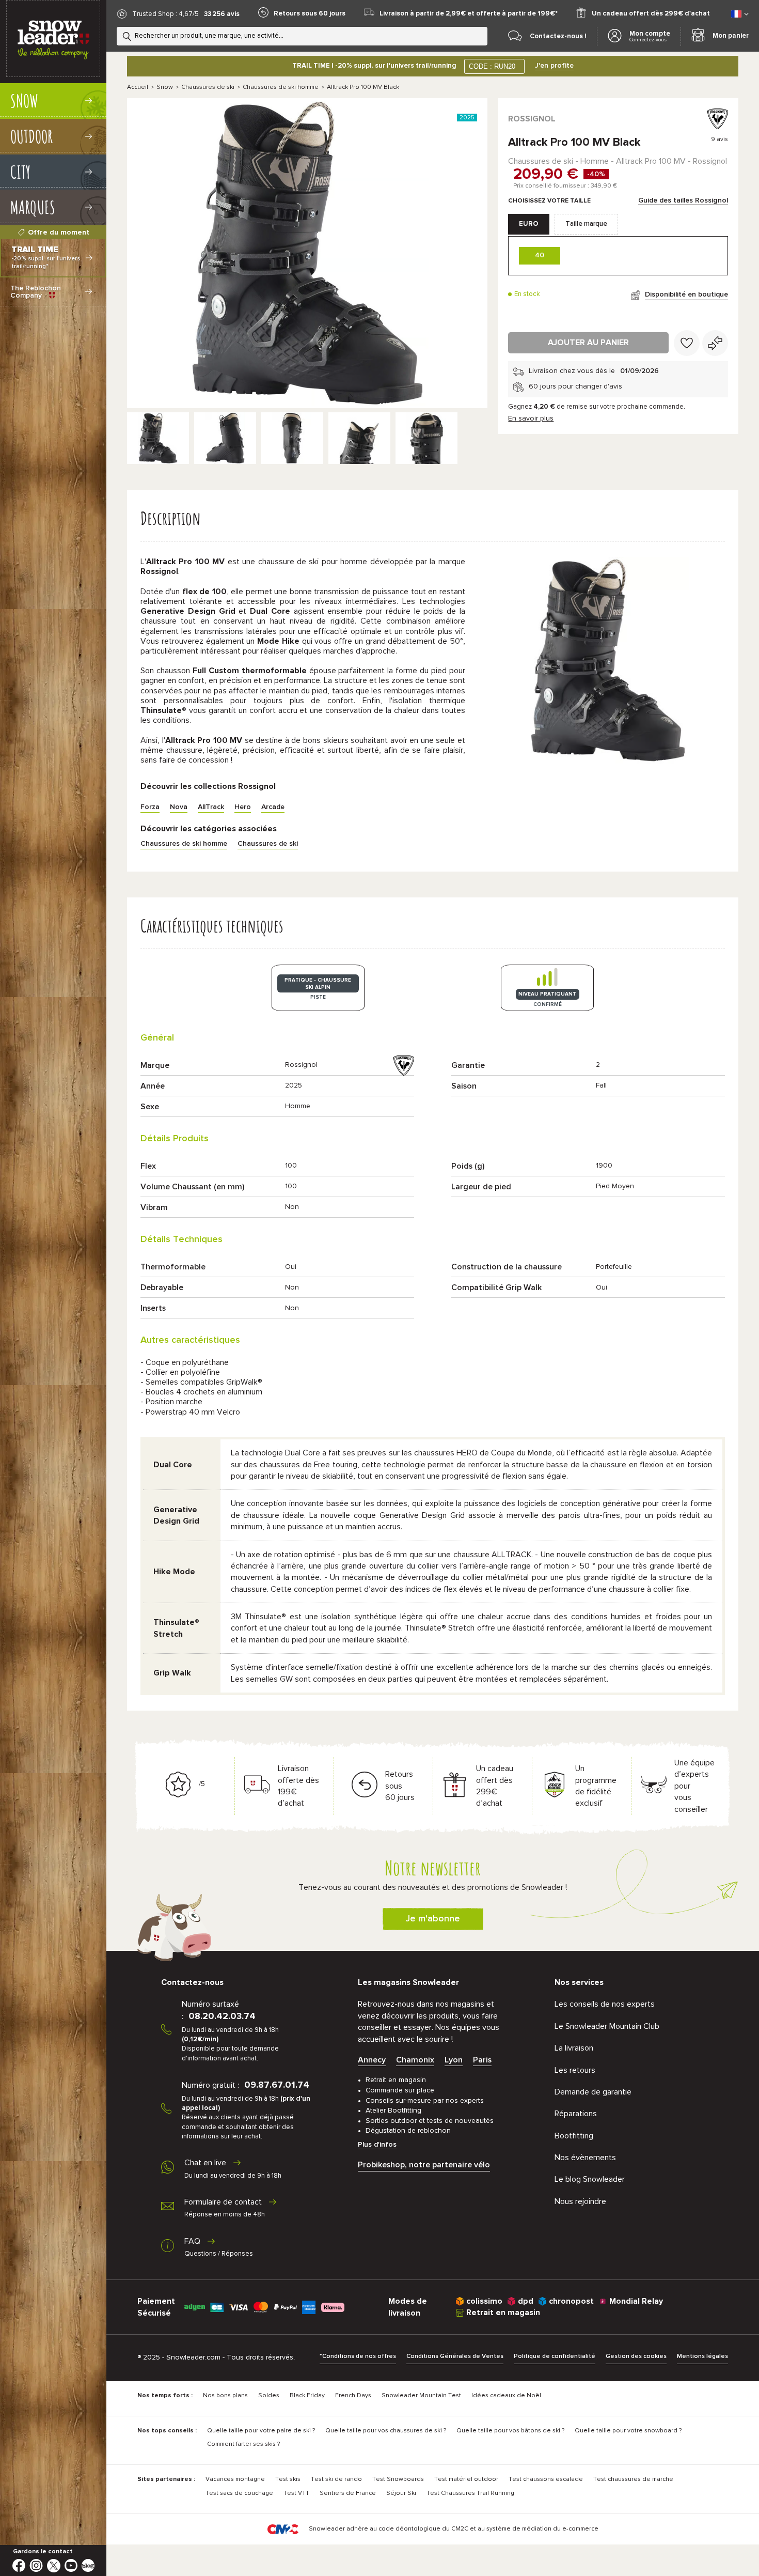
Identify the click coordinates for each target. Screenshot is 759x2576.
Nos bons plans (225, 2396)
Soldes (269, 2396)
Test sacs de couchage (239, 2493)
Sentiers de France (348, 2493)
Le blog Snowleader (590, 2179)
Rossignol (532, 119)
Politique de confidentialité (555, 2356)
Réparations (576, 2114)
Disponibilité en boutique (686, 294)
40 (540, 255)
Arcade (273, 807)
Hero (243, 807)
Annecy (372, 2060)
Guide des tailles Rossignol (683, 200)
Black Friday (307, 2396)
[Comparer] (715, 343)
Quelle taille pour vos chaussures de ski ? (386, 2431)
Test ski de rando (336, 2479)
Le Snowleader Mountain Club (607, 2026)
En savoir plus (531, 418)
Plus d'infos (377, 2145)
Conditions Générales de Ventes (455, 2356)
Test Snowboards (398, 2479)
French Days (353, 2396)
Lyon (454, 2060)
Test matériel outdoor (466, 2479)
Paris (482, 2060)
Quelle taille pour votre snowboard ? (628, 2431)
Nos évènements (585, 2158)
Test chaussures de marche (633, 2479)
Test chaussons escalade (546, 2479)
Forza (150, 807)
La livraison (574, 2048)
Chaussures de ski (208, 87)
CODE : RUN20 (492, 66)
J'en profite (554, 66)
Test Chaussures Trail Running (470, 2493)
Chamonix (415, 2060)
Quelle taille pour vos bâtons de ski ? (510, 2431)
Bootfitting (574, 2136)
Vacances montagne (235, 2479)
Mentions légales (702, 2356)
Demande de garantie (593, 2092)
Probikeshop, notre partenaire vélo (424, 2165)
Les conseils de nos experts (605, 2004)
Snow (165, 87)
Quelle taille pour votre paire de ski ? (261, 2431)
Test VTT (296, 2493)
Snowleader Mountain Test (421, 2396)
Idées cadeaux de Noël (506, 2396)
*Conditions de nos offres (358, 2356)
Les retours (575, 2070)
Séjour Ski (401, 2493)
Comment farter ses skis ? (243, 2444)
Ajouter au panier (588, 343)
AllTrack (211, 807)
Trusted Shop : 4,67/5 (165, 14)
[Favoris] (687, 343)
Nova (179, 807)
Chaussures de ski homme (281, 87)
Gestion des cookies (636, 2356)
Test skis (288, 2479)
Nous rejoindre (580, 2201)
